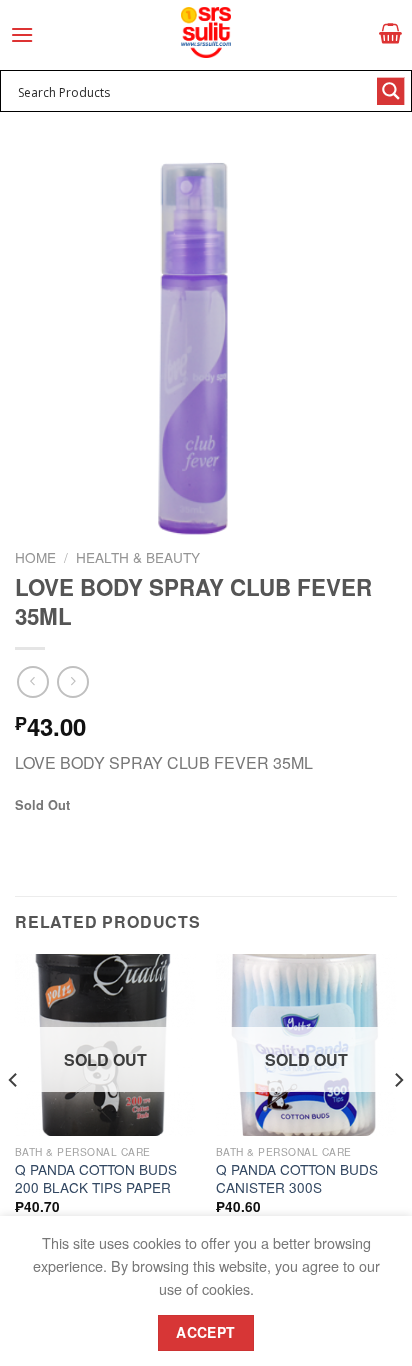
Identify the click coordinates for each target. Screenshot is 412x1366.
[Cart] (390, 33)
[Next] (398, 1120)
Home (35, 557)
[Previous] (14, 1120)
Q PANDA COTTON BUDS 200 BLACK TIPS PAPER (96, 1178)
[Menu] (22, 34)
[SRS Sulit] (206, 32)
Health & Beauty (138, 557)
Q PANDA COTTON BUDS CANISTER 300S (297, 1178)
